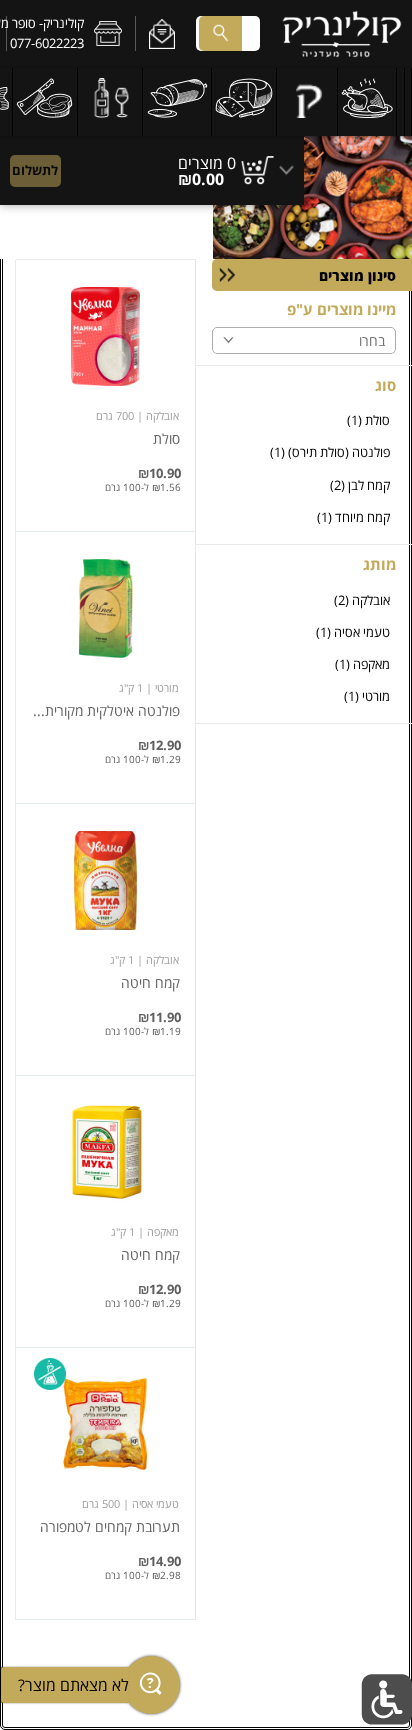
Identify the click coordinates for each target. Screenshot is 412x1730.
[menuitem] (408, 102)
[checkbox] (304, 420)
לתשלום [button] (35, 170)
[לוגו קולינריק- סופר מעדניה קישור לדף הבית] (342, 34)
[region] (152, 161)
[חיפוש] (220, 33)
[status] (207, 163)
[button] (161, 34)
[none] (105, 395)
